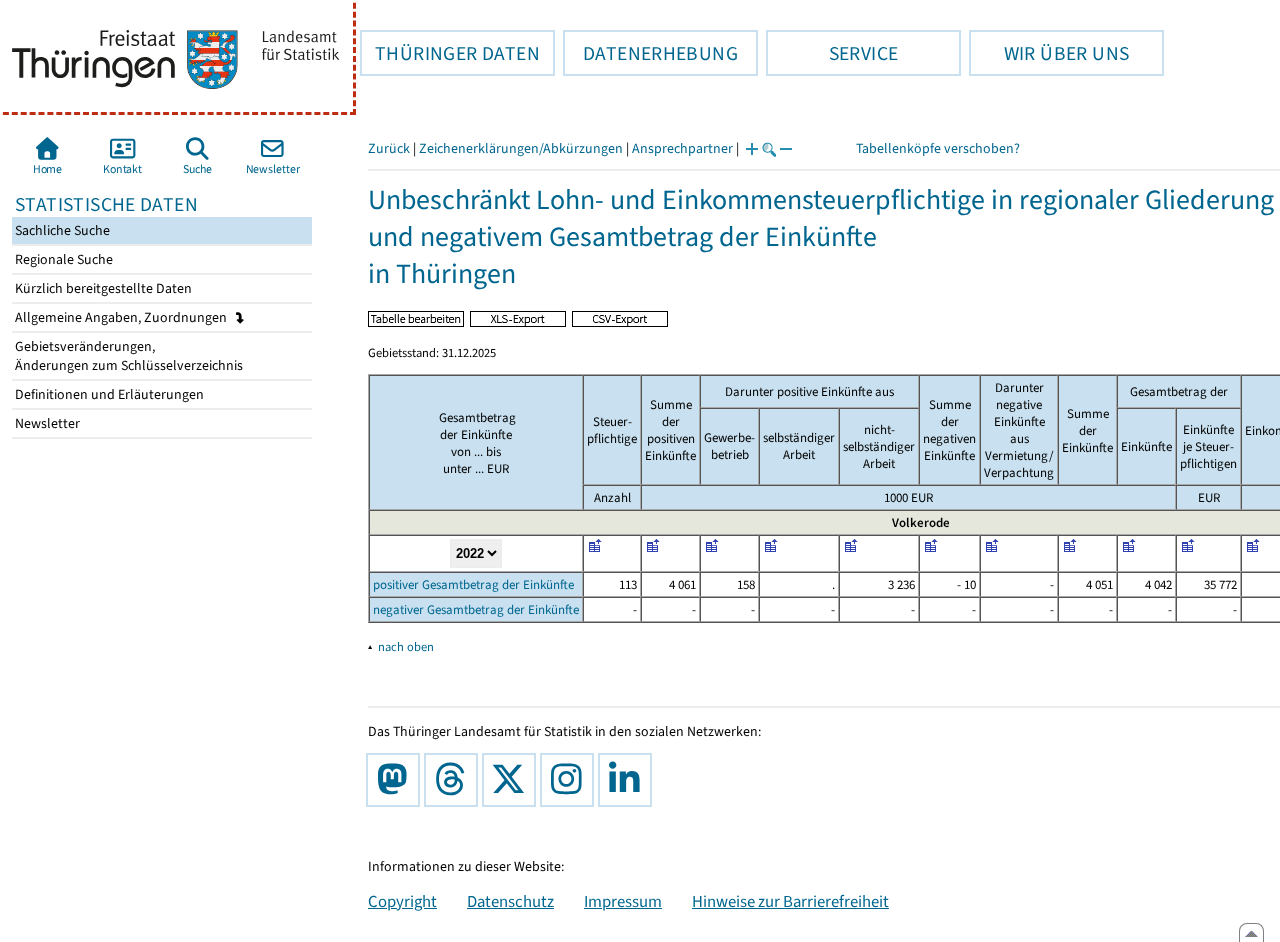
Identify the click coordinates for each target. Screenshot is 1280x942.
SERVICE (832, 53)
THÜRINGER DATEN (450, 53)
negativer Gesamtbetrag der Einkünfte (476, 609)
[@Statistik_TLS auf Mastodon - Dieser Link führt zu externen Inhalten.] (397, 780)
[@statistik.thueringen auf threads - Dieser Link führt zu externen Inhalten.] (455, 780)
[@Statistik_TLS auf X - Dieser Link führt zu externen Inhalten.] (513, 780)
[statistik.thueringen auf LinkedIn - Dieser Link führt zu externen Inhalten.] (629, 780)
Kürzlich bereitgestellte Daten (102, 288)
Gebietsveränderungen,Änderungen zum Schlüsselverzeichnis (127, 356)
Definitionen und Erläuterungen (108, 394)
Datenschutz (510, 901)
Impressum (623, 901)
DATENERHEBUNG (650, 53)
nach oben (406, 646)
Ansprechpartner (682, 148)
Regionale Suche (62, 259)
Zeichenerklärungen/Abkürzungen (521, 148)
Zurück (389, 148)
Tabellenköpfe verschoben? (938, 148)
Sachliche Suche (61, 230)
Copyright (402, 901)
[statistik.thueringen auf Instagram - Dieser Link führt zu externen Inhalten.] (571, 780)
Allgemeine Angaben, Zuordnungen (122, 317)
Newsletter (46, 423)
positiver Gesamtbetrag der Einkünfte (473, 584)
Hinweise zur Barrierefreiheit (790, 901)
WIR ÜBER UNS (1049, 53)
